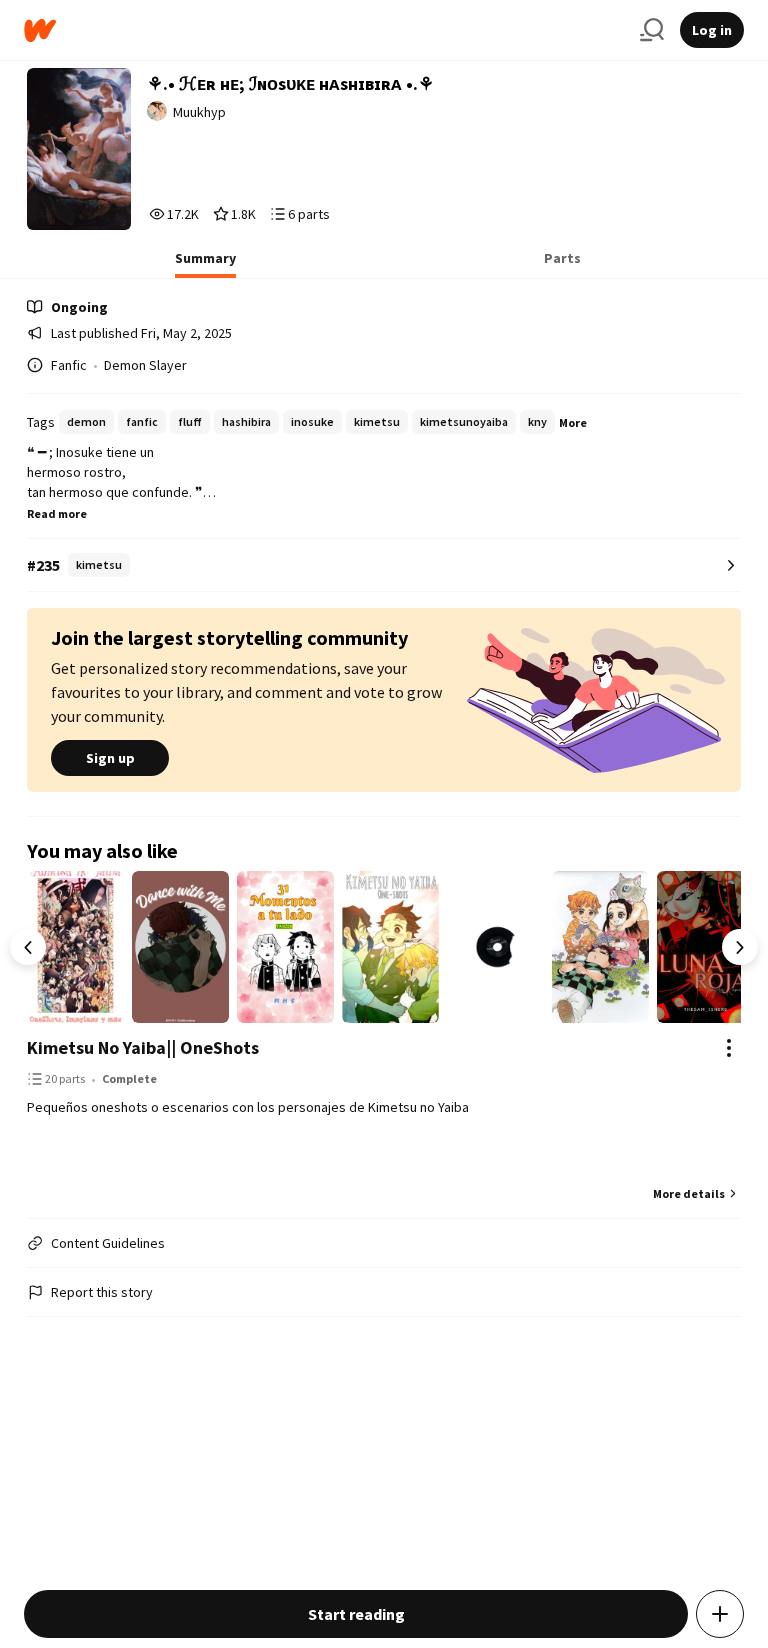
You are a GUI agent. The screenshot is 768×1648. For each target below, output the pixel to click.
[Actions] (729, 1048)
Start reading (356, 1614)
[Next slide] (740, 947)
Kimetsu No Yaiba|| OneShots (143, 1047)
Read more (57, 513)
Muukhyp (199, 112)
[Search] (652, 30)
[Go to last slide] (28, 947)
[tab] (205, 264)
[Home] (324, 30)
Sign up (110, 758)
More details (689, 1193)
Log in (712, 30)
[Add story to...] (720, 1614)
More (573, 422)
